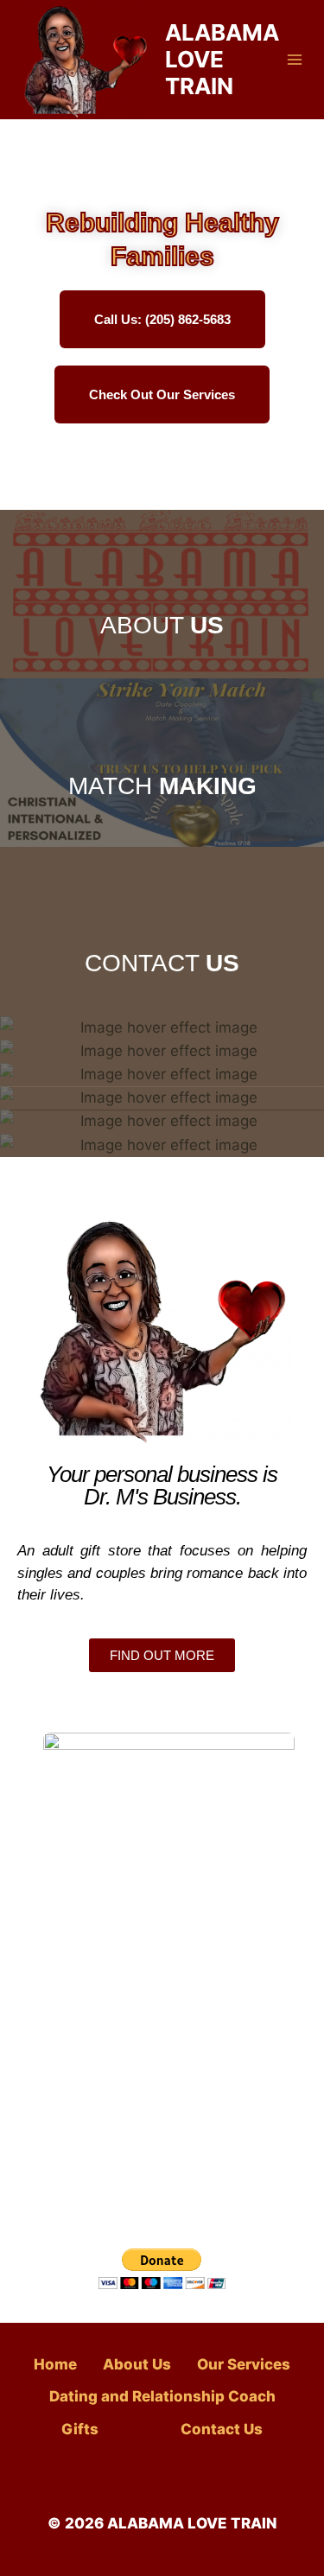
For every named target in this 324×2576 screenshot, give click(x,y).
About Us (137, 2364)
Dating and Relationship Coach (162, 2396)
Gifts (80, 2429)
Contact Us (222, 2429)
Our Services (244, 2364)
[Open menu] (295, 59)
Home (55, 2364)
